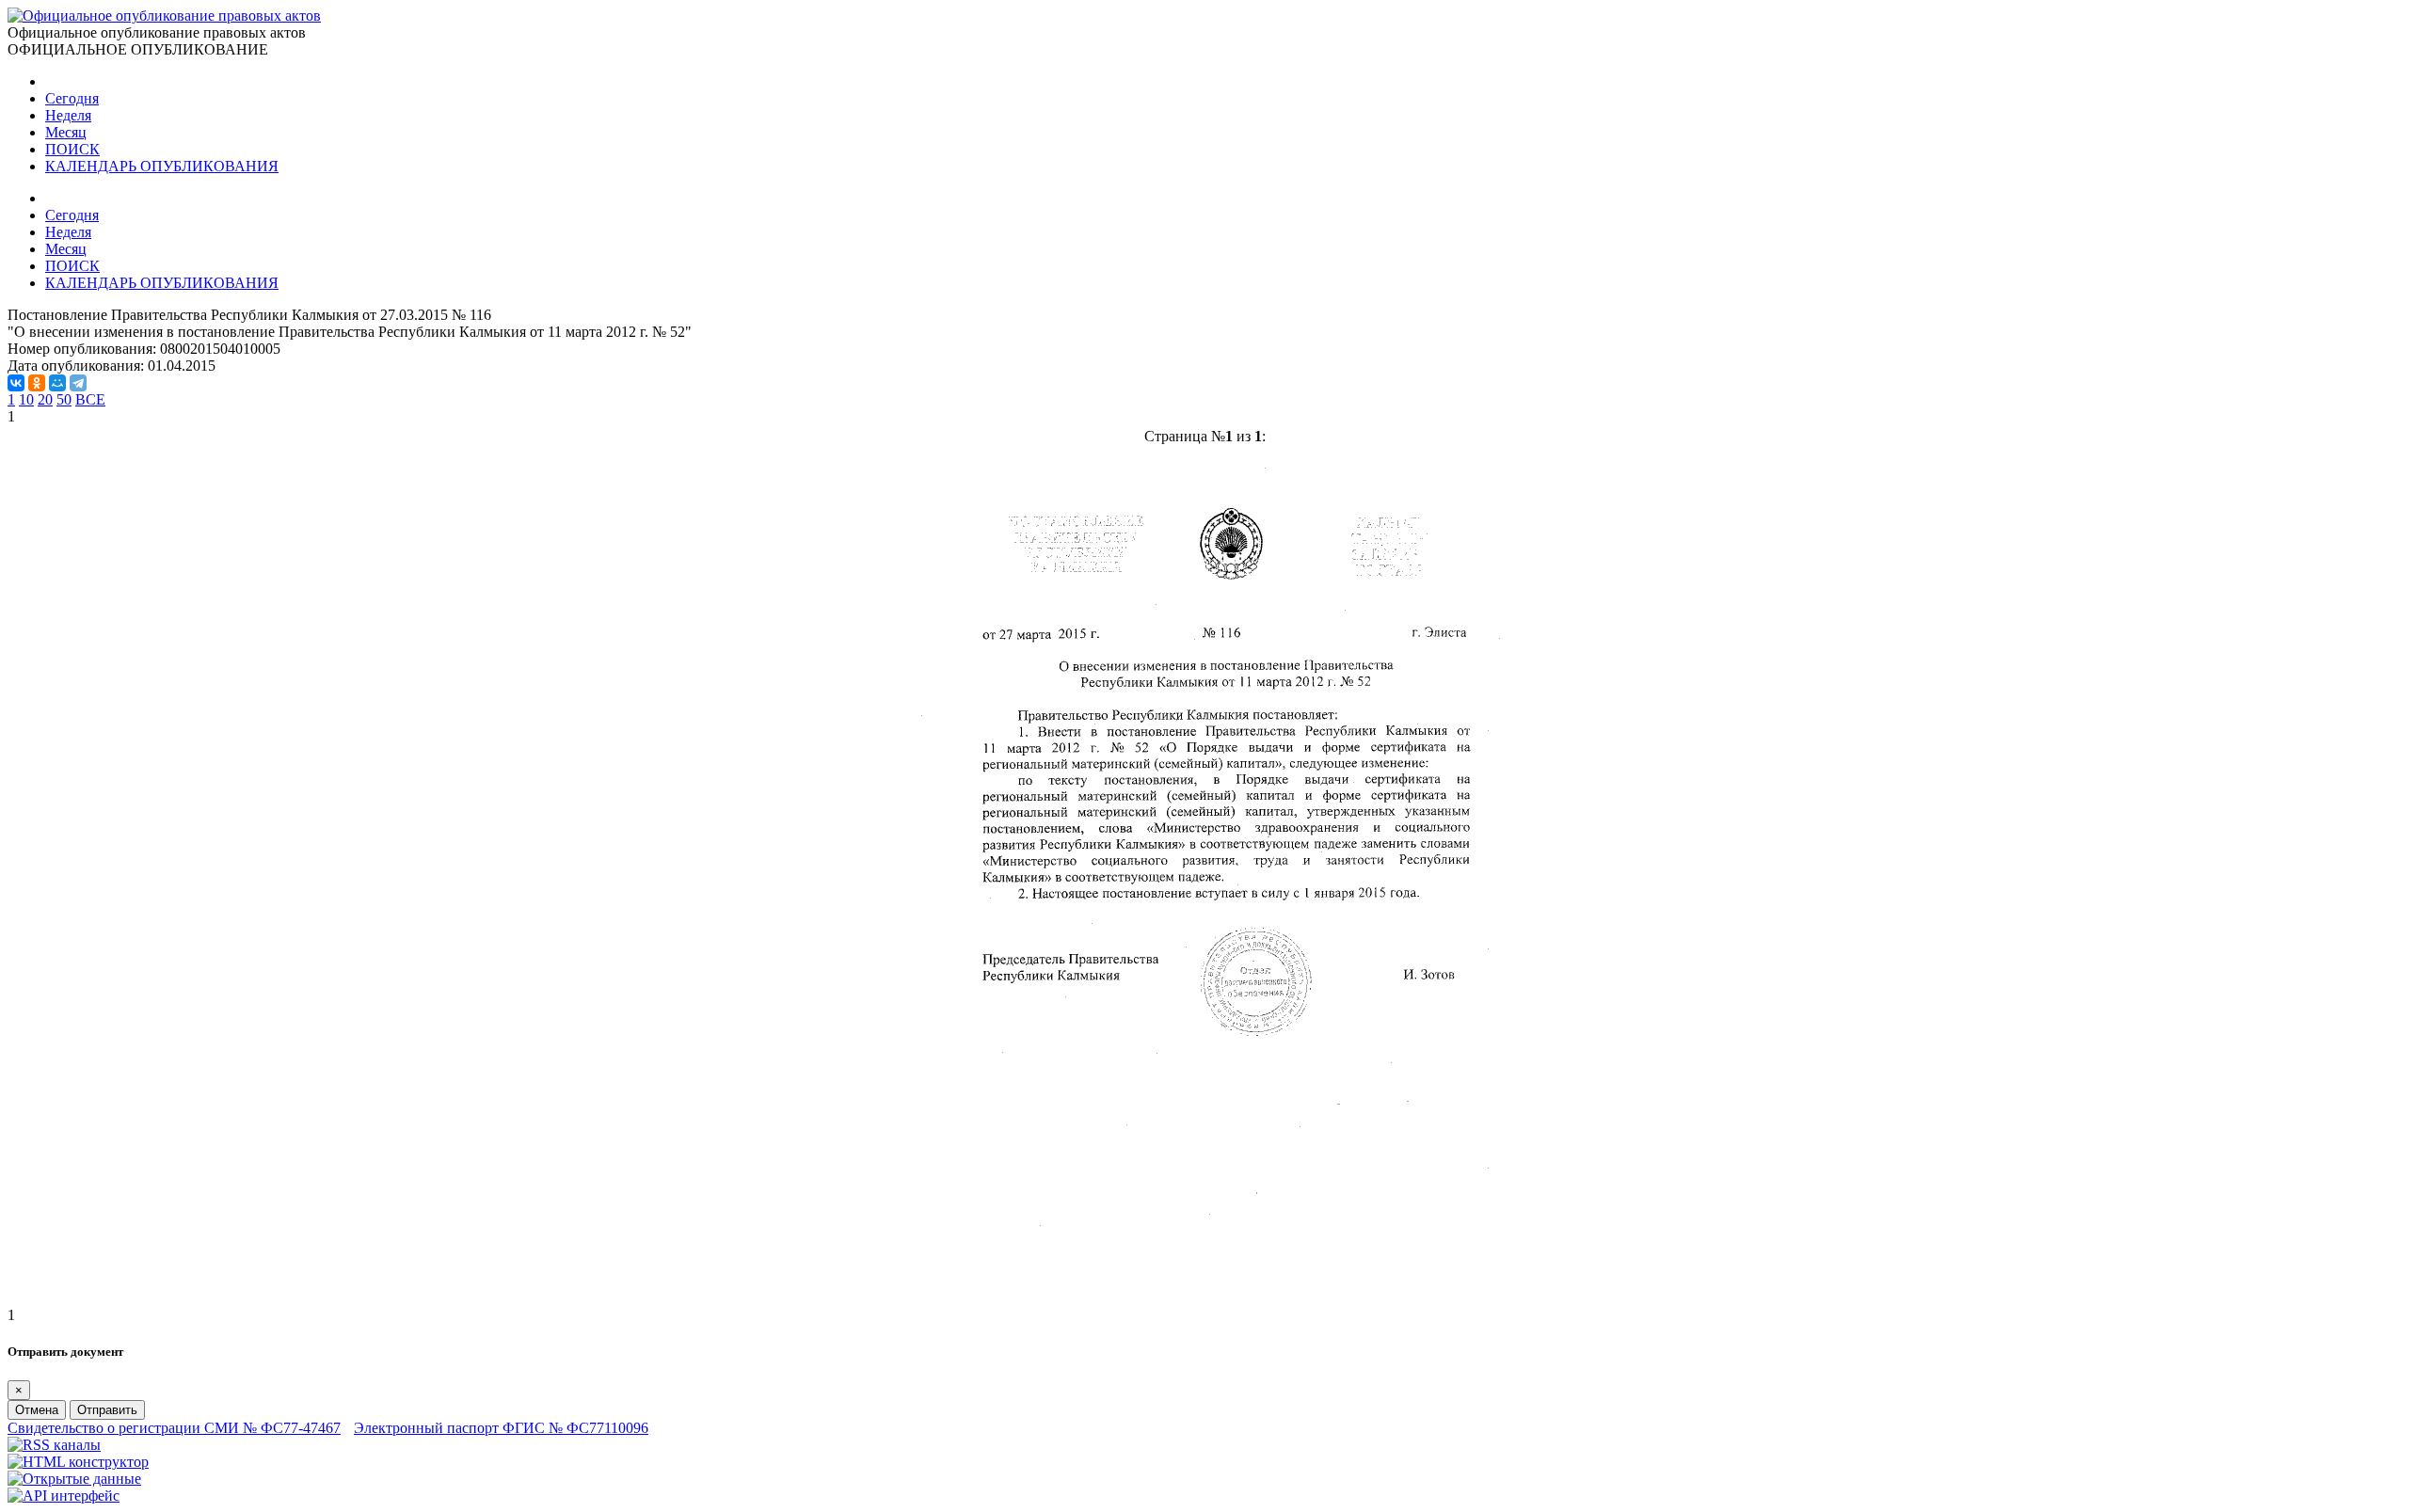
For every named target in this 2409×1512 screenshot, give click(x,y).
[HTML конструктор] (78, 1462)
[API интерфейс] (64, 1496)
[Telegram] (78, 383)
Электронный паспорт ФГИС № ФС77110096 (501, 1428)
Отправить (107, 1410)
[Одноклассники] (37, 383)
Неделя (68, 115)
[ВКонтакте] (16, 383)
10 (26, 399)
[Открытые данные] (74, 1479)
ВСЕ (90, 399)
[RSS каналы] (54, 1445)
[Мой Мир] (57, 383)
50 (64, 399)
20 (45, 399)
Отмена (37, 1410)
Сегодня (72, 98)
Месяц (66, 132)
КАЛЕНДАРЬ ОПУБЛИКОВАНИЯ (162, 166)
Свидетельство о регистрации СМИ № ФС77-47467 (174, 1428)
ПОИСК (72, 149)
